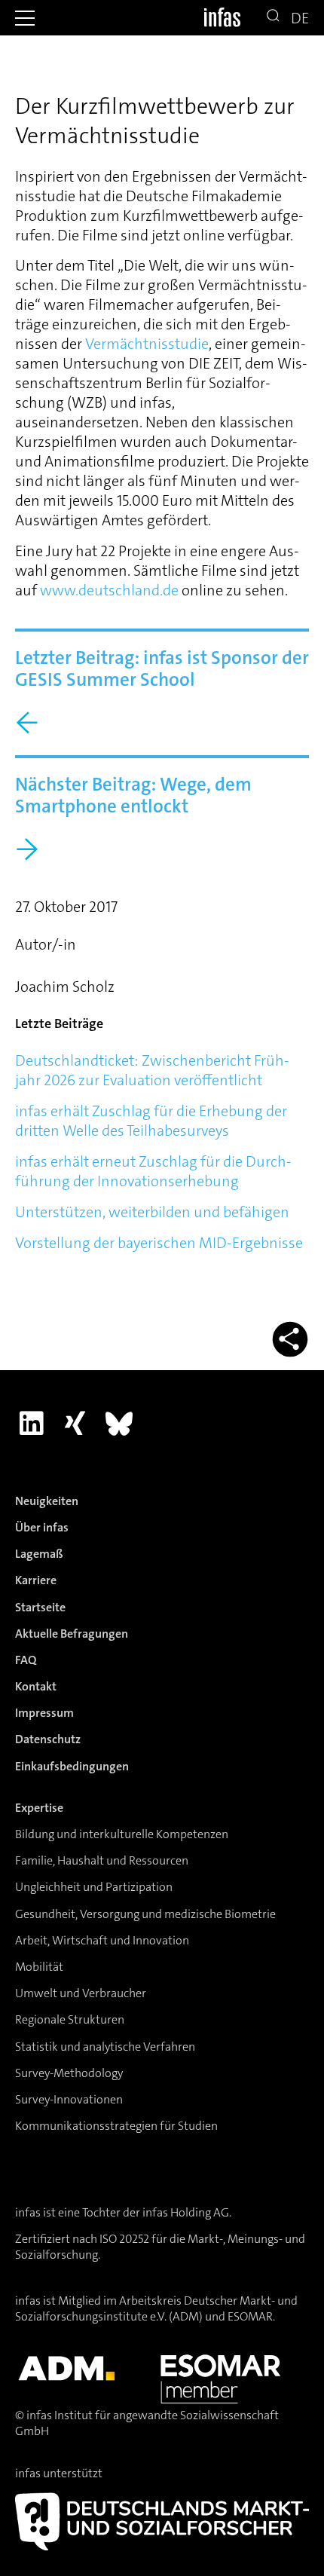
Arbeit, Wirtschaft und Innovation (102, 1940)
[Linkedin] (31, 1424)
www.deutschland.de (109, 590)
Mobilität (39, 1967)
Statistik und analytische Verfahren (105, 2047)
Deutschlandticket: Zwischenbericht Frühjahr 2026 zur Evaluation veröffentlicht (152, 1070)
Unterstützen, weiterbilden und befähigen (152, 1212)
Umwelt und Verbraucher (81, 1993)
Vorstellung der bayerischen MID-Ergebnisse (159, 1243)
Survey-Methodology (69, 2073)
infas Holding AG (186, 2212)
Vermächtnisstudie (147, 344)
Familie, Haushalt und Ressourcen (102, 1860)
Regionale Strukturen (70, 2019)
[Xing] (75, 1424)
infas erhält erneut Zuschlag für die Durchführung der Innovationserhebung (153, 1171)
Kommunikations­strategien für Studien (116, 2126)
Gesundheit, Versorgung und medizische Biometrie (145, 1914)
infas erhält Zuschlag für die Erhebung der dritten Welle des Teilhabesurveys (151, 1121)
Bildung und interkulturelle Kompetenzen (122, 1834)
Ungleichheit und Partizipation (94, 1887)
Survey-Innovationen (69, 2099)
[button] (25, 18)
